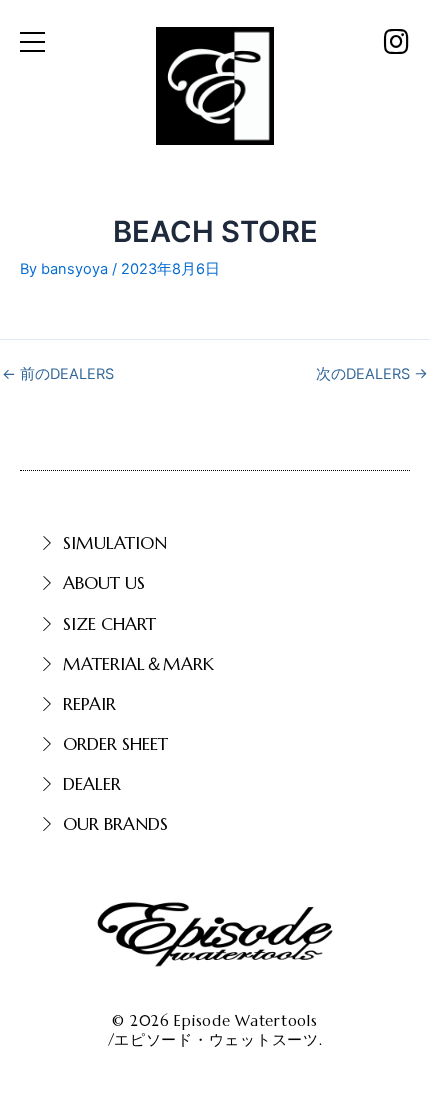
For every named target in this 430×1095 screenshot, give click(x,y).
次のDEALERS (372, 374)
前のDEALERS (58, 374)
